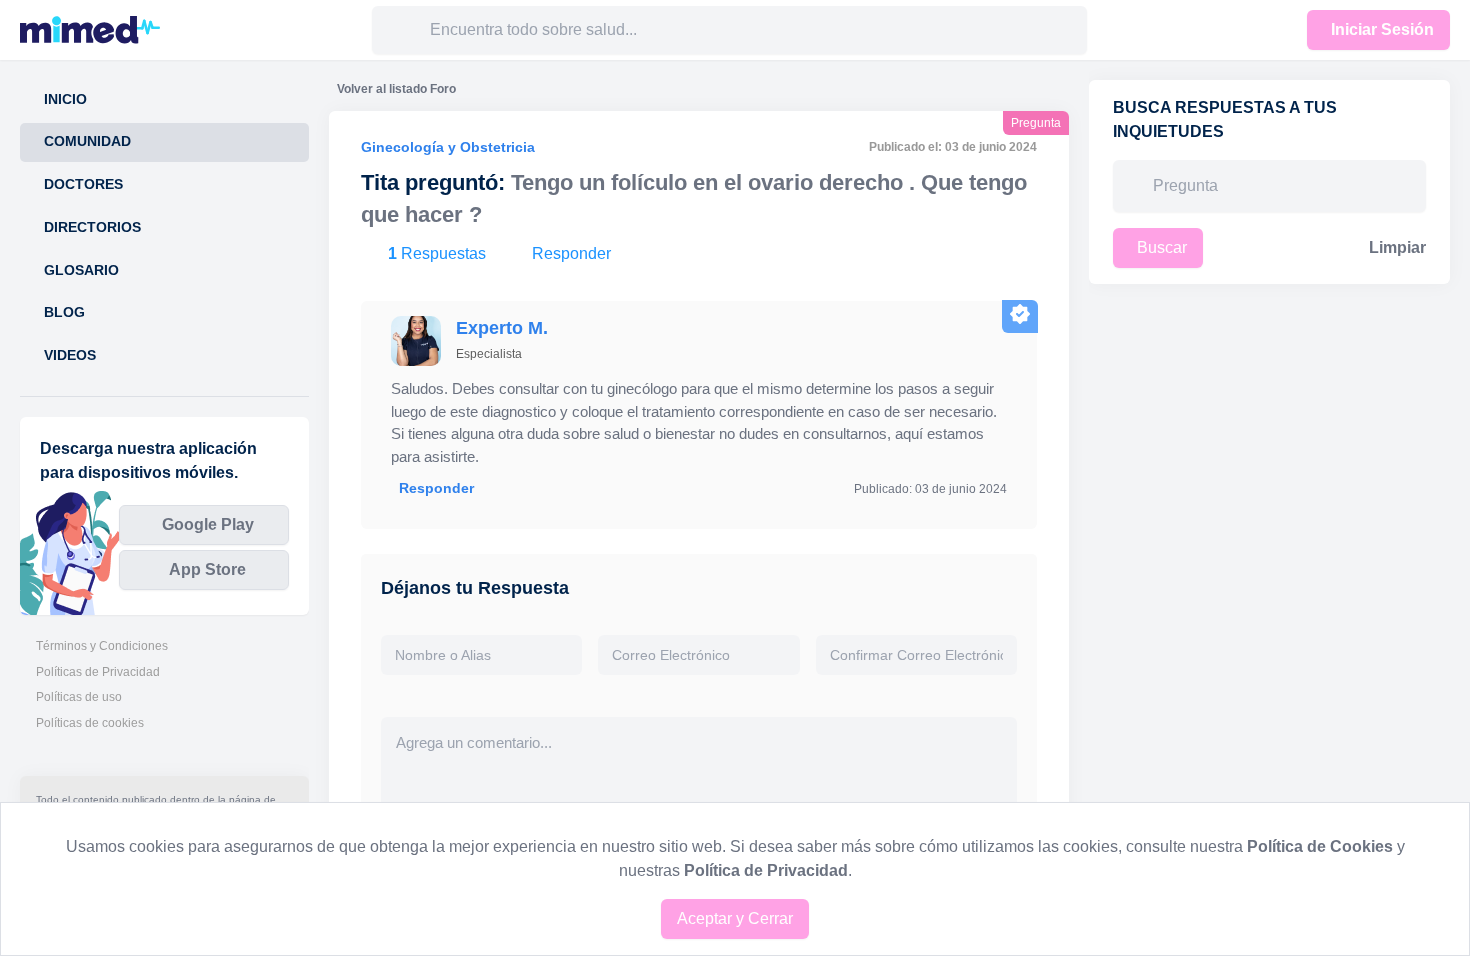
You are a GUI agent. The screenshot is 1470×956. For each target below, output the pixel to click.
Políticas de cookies (90, 723)
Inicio (65, 99)
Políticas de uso (79, 697)
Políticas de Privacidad (98, 672)
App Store (207, 569)
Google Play (208, 524)
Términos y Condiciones (102, 646)
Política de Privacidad (766, 870)
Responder (436, 488)
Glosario (81, 270)
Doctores (83, 184)
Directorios (92, 227)
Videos (70, 355)
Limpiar (1397, 247)
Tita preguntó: (433, 182)
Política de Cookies (1320, 846)
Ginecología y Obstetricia (448, 147)
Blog (64, 312)
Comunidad (87, 141)
